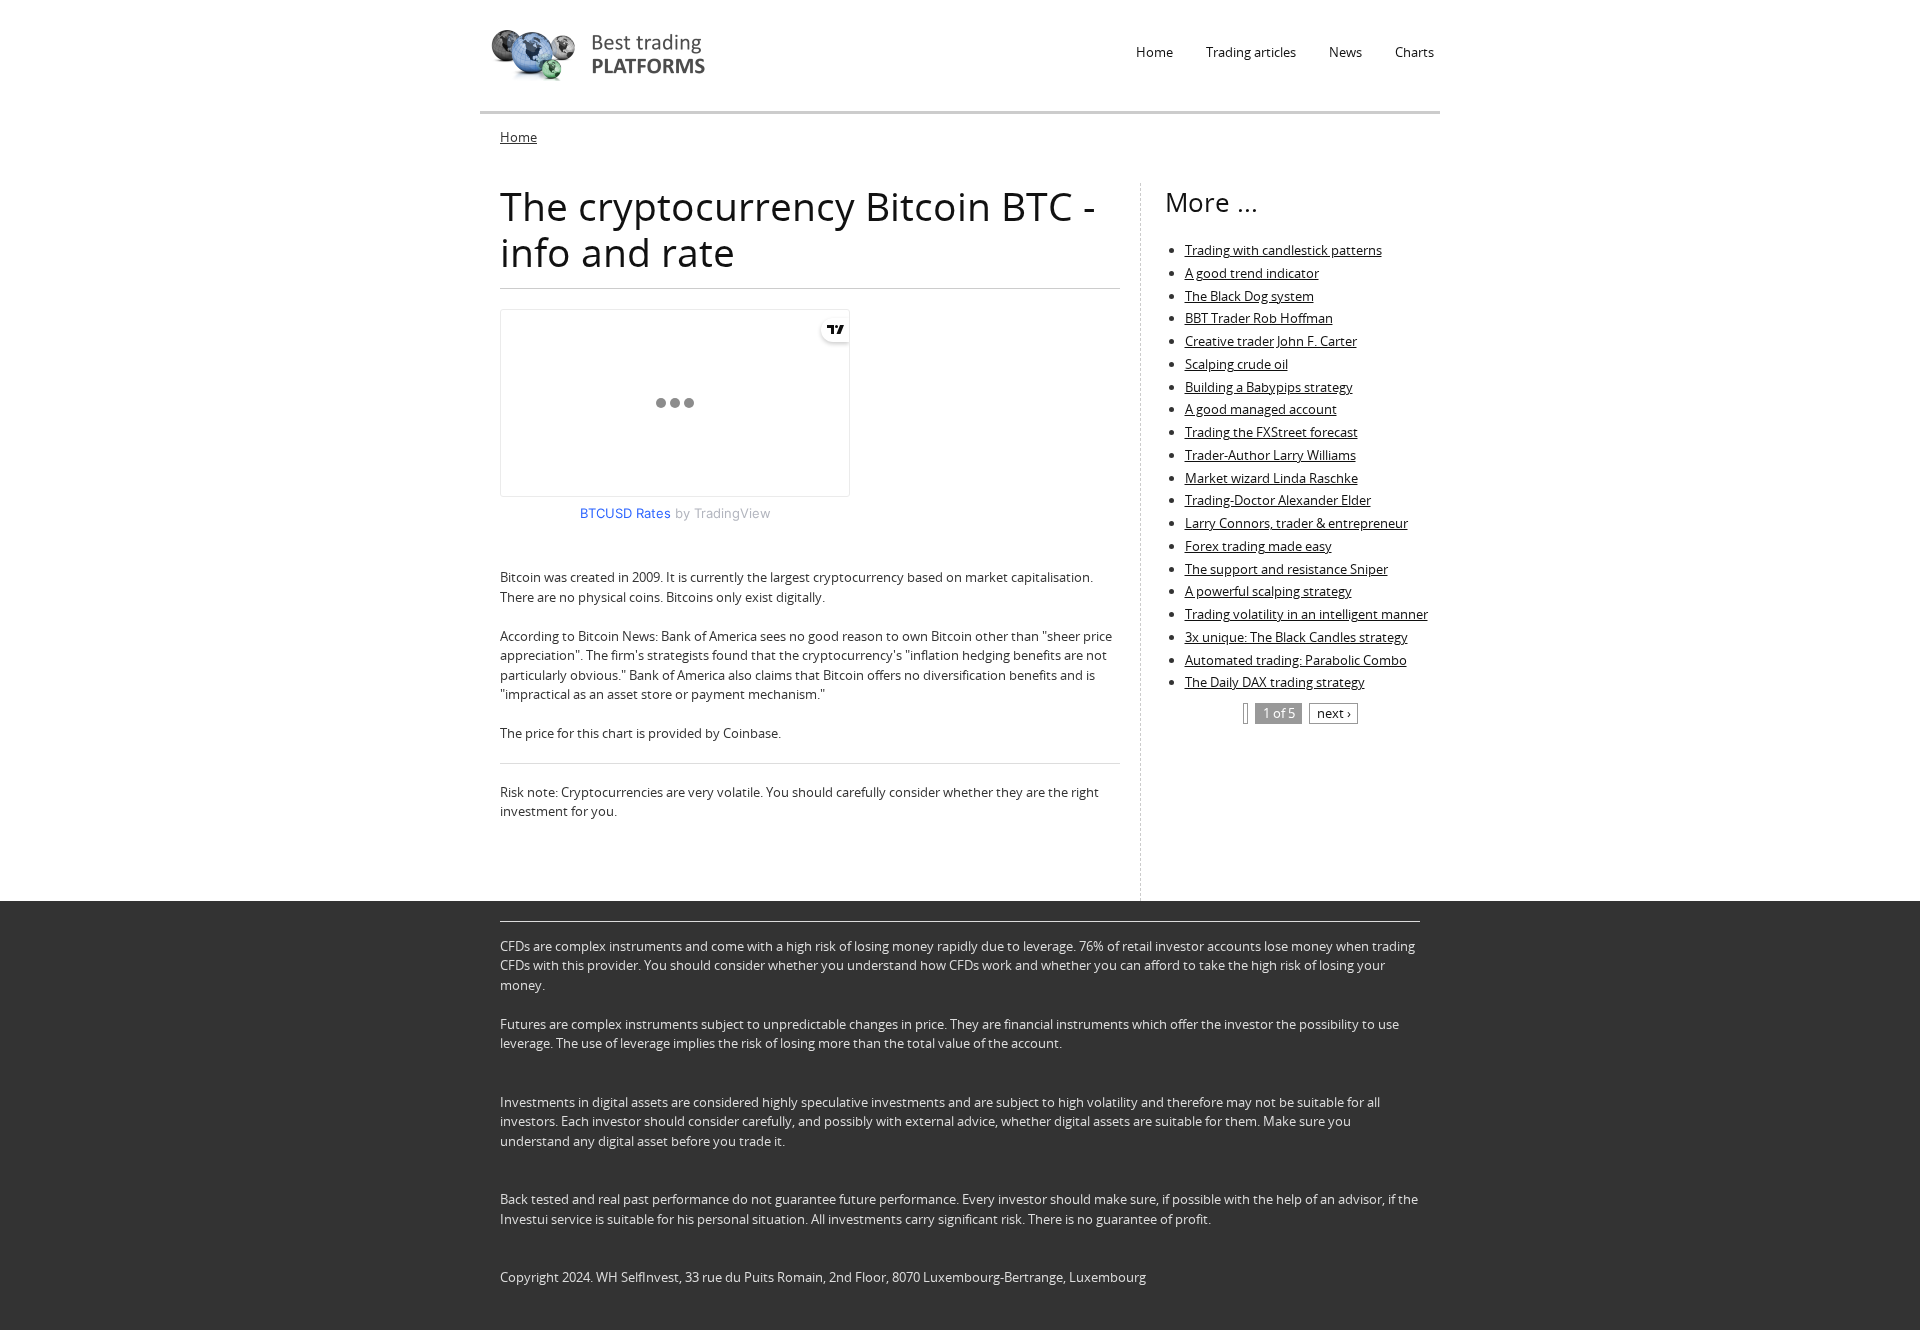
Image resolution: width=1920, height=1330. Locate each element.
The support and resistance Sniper (1286, 569)
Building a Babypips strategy (1269, 387)
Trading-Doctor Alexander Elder (1278, 500)
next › (1334, 713)
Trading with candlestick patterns (1283, 250)
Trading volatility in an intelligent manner (1306, 614)
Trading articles (1251, 52)
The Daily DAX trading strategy (1275, 682)
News (1345, 52)
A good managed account (1261, 409)
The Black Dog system (1249, 296)
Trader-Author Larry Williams (1270, 455)
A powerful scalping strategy (1268, 591)
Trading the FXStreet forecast (1271, 432)
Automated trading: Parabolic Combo (1296, 660)
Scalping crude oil (1236, 364)
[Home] (596, 55)
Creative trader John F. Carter (1271, 341)
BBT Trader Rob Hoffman (1259, 318)
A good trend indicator (1252, 273)
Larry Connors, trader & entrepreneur (1296, 523)
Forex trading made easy (1258, 546)
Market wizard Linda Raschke (1271, 478)
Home (1154, 52)
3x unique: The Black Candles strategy (1296, 637)
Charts (1414, 52)
